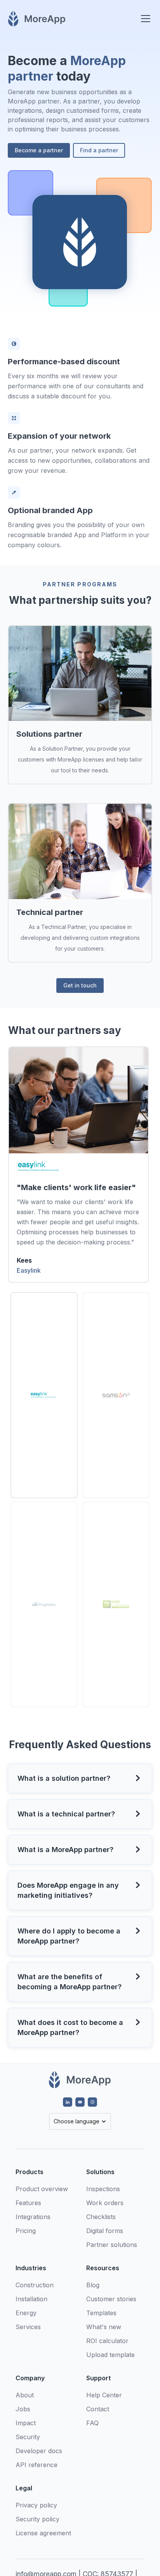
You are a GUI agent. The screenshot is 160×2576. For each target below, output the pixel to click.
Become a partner (39, 150)
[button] (144, 19)
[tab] (44, 1395)
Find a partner (99, 150)
